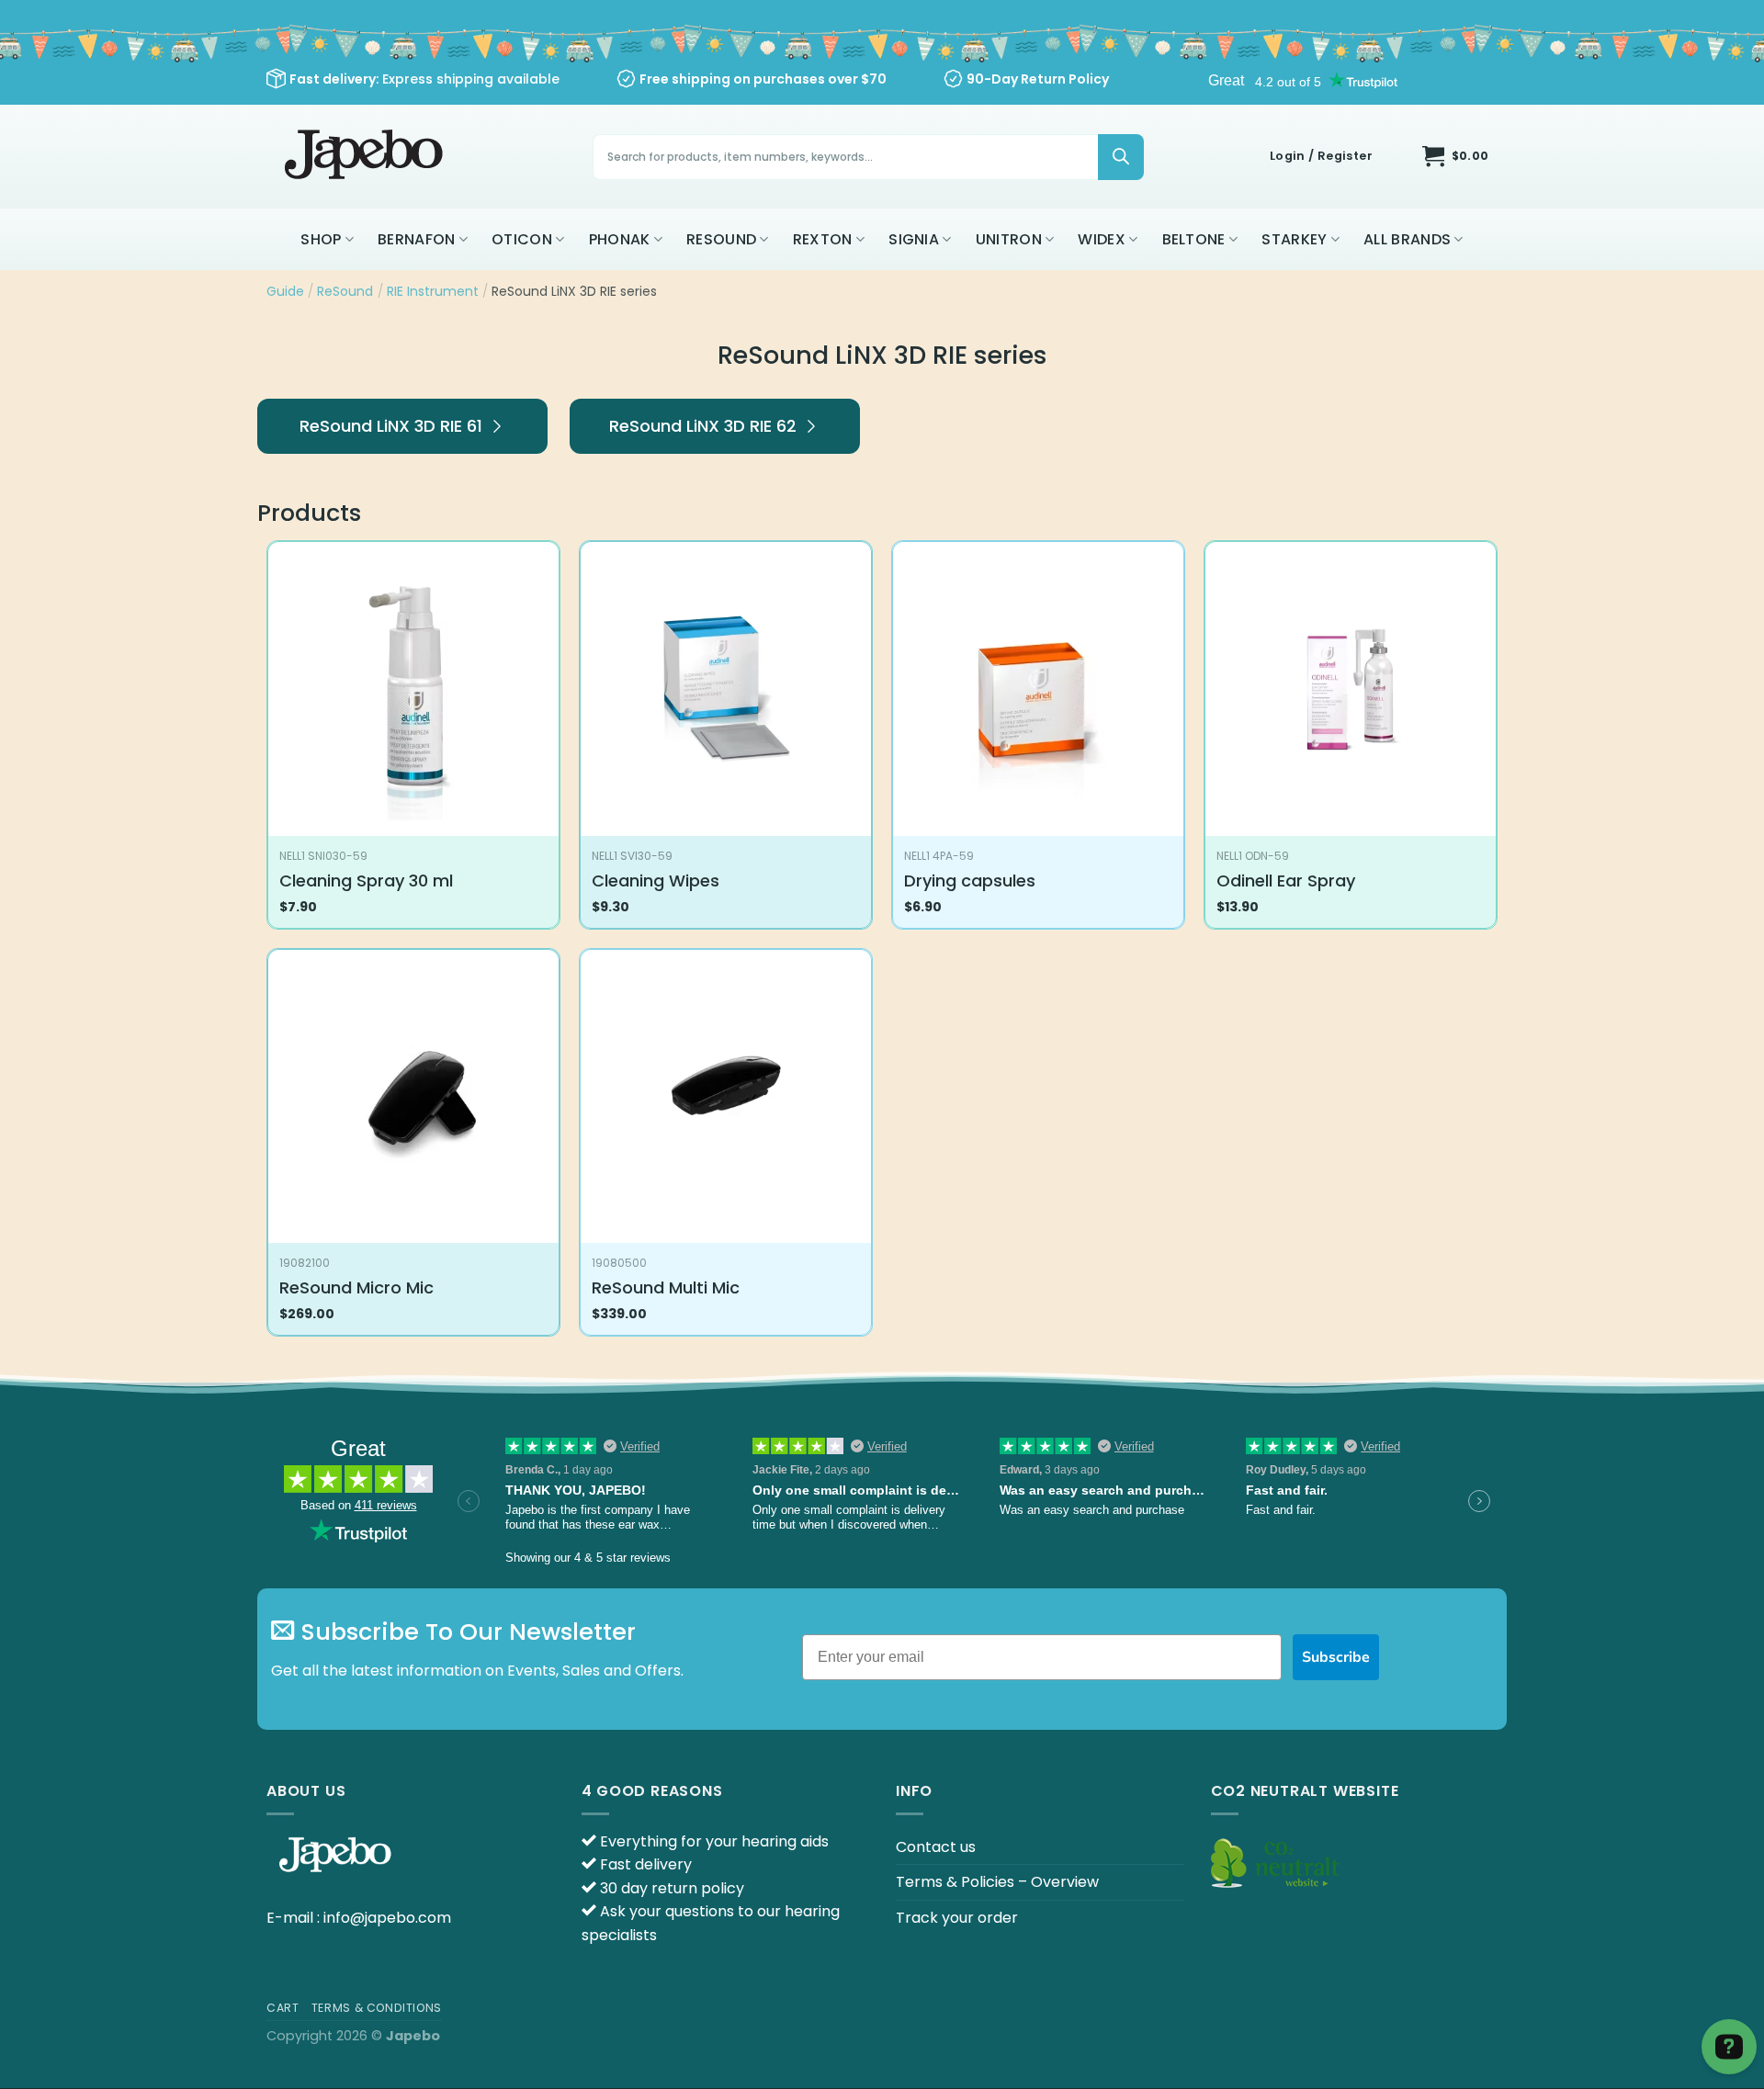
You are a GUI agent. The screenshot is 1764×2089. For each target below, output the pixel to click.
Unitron (1009, 239)
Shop (321, 239)
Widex (1102, 239)
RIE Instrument (433, 291)
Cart (283, 2008)
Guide (285, 291)
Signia (914, 239)
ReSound (721, 239)
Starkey (1294, 239)
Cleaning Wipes (656, 881)
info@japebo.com (387, 1918)
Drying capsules (970, 881)
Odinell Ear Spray (1286, 881)
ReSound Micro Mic (356, 1287)
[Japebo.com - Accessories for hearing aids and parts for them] (366, 157)
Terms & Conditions (377, 2008)
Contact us (936, 1847)
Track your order (957, 1918)
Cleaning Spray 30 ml (366, 881)
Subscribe (1336, 1657)
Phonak (620, 239)
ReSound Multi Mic (666, 1287)
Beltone (1194, 239)
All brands (1407, 239)
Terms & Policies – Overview (997, 1882)
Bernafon (417, 239)
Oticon (522, 239)
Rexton (823, 239)
